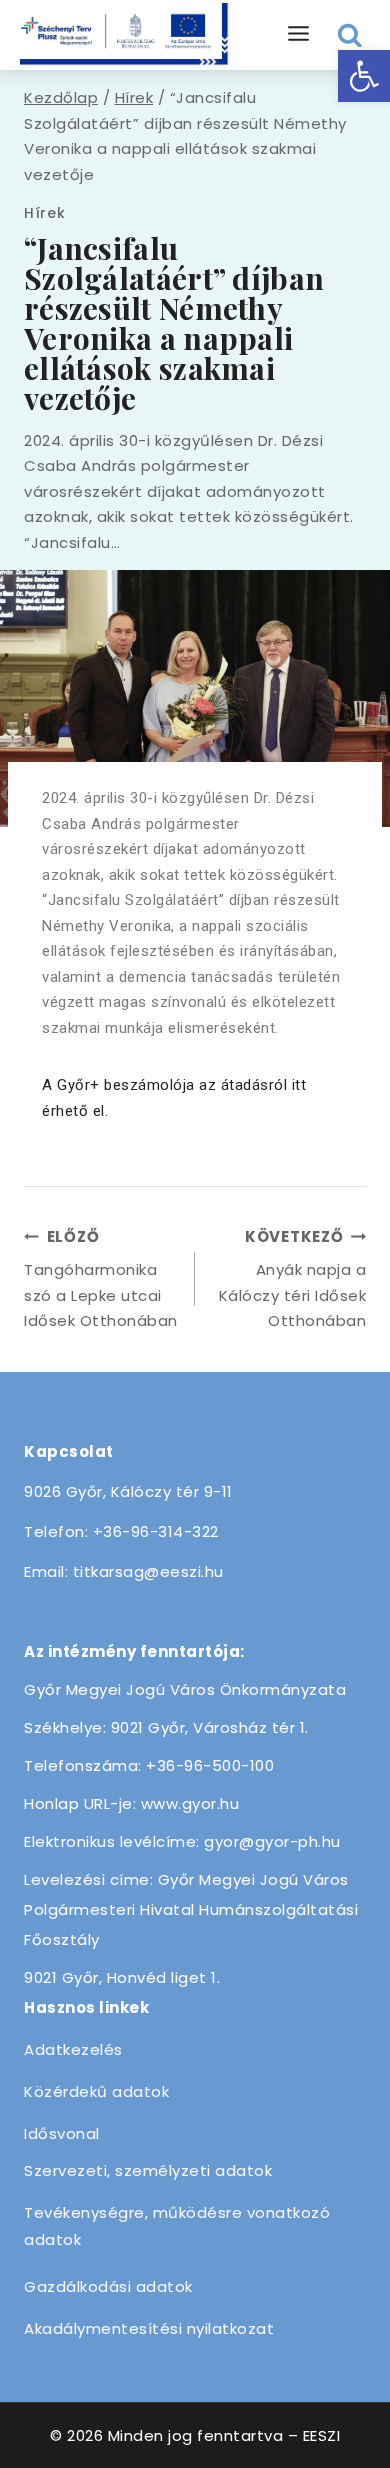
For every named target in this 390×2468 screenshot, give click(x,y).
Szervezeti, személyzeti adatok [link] (148, 2170)
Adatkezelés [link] (73, 2049)
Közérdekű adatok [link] (96, 2091)
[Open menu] (299, 34)
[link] (364, 76)
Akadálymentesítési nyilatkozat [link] (149, 2328)
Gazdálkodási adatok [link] (108, 2286)
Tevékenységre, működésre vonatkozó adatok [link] (177, 2226)
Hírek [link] (45, 213)
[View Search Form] (350, 35)
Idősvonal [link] (62, 2133)
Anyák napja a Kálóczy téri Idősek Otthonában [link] (292, 1278)
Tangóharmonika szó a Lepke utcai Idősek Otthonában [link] (101, 1278)
